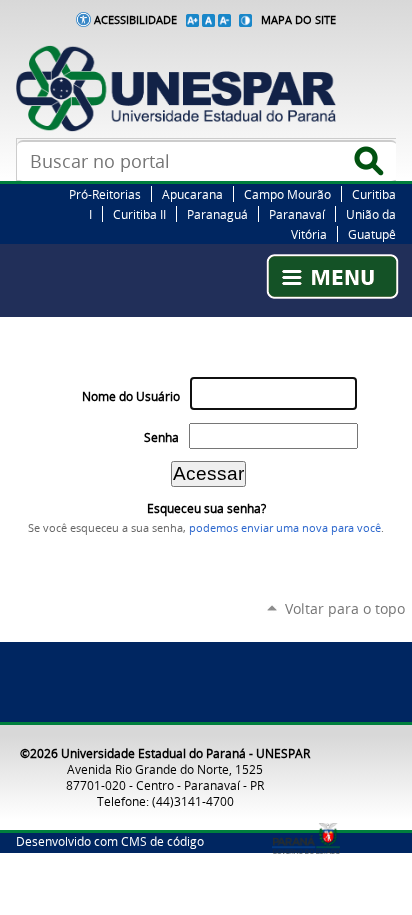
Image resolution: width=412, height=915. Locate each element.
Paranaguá (217, 214)
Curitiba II (139, 214)
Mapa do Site (298, 20)
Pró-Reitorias (105, 194)
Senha (161, 437)
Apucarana (192, 194)
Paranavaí (297, 214)
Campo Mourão (287, 194)
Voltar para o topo (345, 608)
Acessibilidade (135, 20)
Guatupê (372, 234)
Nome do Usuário (131, 396)
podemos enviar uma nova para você (285, 528)
